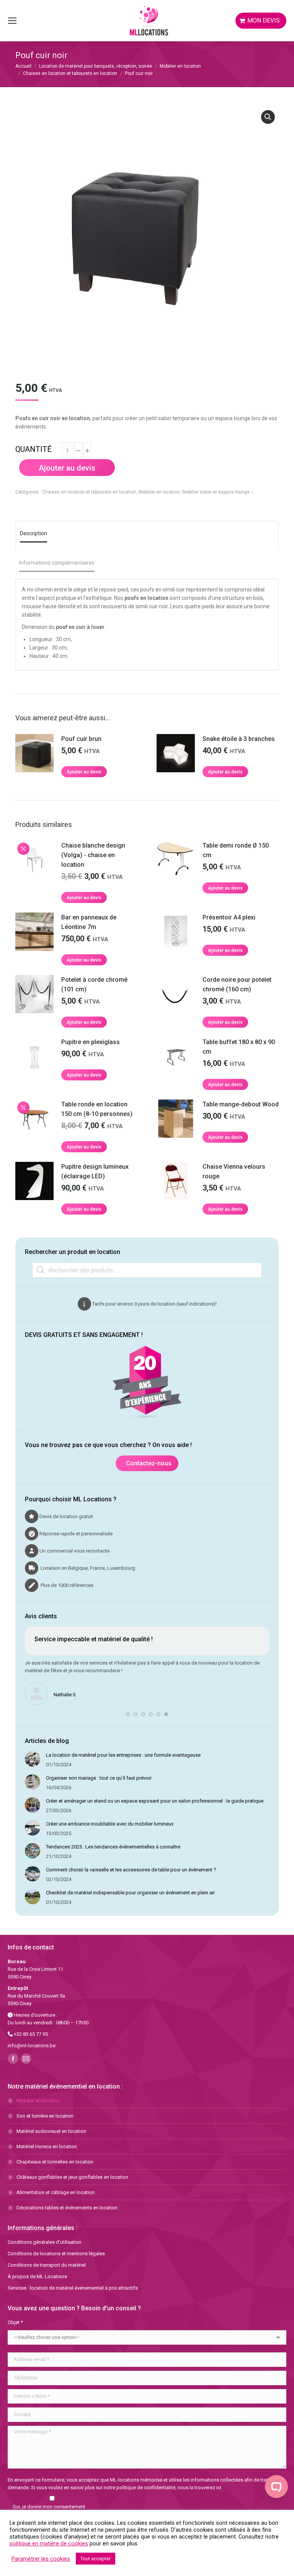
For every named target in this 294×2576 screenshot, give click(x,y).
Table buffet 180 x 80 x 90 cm (239, 1047)
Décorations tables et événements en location (67, 2208)
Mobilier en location (159, 492)
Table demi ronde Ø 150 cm (236, 850)
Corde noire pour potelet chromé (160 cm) (237, 984)
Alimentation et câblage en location (56, 2192)
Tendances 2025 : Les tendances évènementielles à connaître (113, 1847)
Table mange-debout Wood (241, 1104)
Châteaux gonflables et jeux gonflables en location (72, 2177)
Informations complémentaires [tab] (57, 563)
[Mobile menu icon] (12, 21)
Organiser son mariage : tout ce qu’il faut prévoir (99, 1778)
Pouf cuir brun (81, 739)
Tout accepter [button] (96, 2559)
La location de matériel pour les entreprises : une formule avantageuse (123, 1755)
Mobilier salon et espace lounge (216, 492)
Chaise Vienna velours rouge (234, 1171)
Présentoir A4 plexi (229, 917)
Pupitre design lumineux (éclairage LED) (95, 1171)
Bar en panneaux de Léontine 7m (89, 922)
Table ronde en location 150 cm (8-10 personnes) (97, 1109)
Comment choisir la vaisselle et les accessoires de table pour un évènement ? (131, 1870)
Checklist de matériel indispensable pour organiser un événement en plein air (130, 1893)
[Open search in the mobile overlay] (147, 1270)
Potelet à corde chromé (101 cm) (94, 984)
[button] (268, 117)
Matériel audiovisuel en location (51, 2131)
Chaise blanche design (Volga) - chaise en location (93, 855)
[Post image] (33, 1759)
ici (219, 2487)
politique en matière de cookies (49, 2544)
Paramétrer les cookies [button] (41, 2559)
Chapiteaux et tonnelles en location (55, 2162)
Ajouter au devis (67, 468)
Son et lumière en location (45, 2116)
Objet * (15, 2322)
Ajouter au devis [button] (84, 772)
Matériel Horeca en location (47, 2146)
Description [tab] (33, 533)
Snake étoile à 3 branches (239, 739)
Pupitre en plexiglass (91, 1042)
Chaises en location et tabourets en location (89, 492)
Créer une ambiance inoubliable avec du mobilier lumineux (110, 1824)
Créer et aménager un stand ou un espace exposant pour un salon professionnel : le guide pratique (155, 1801)
